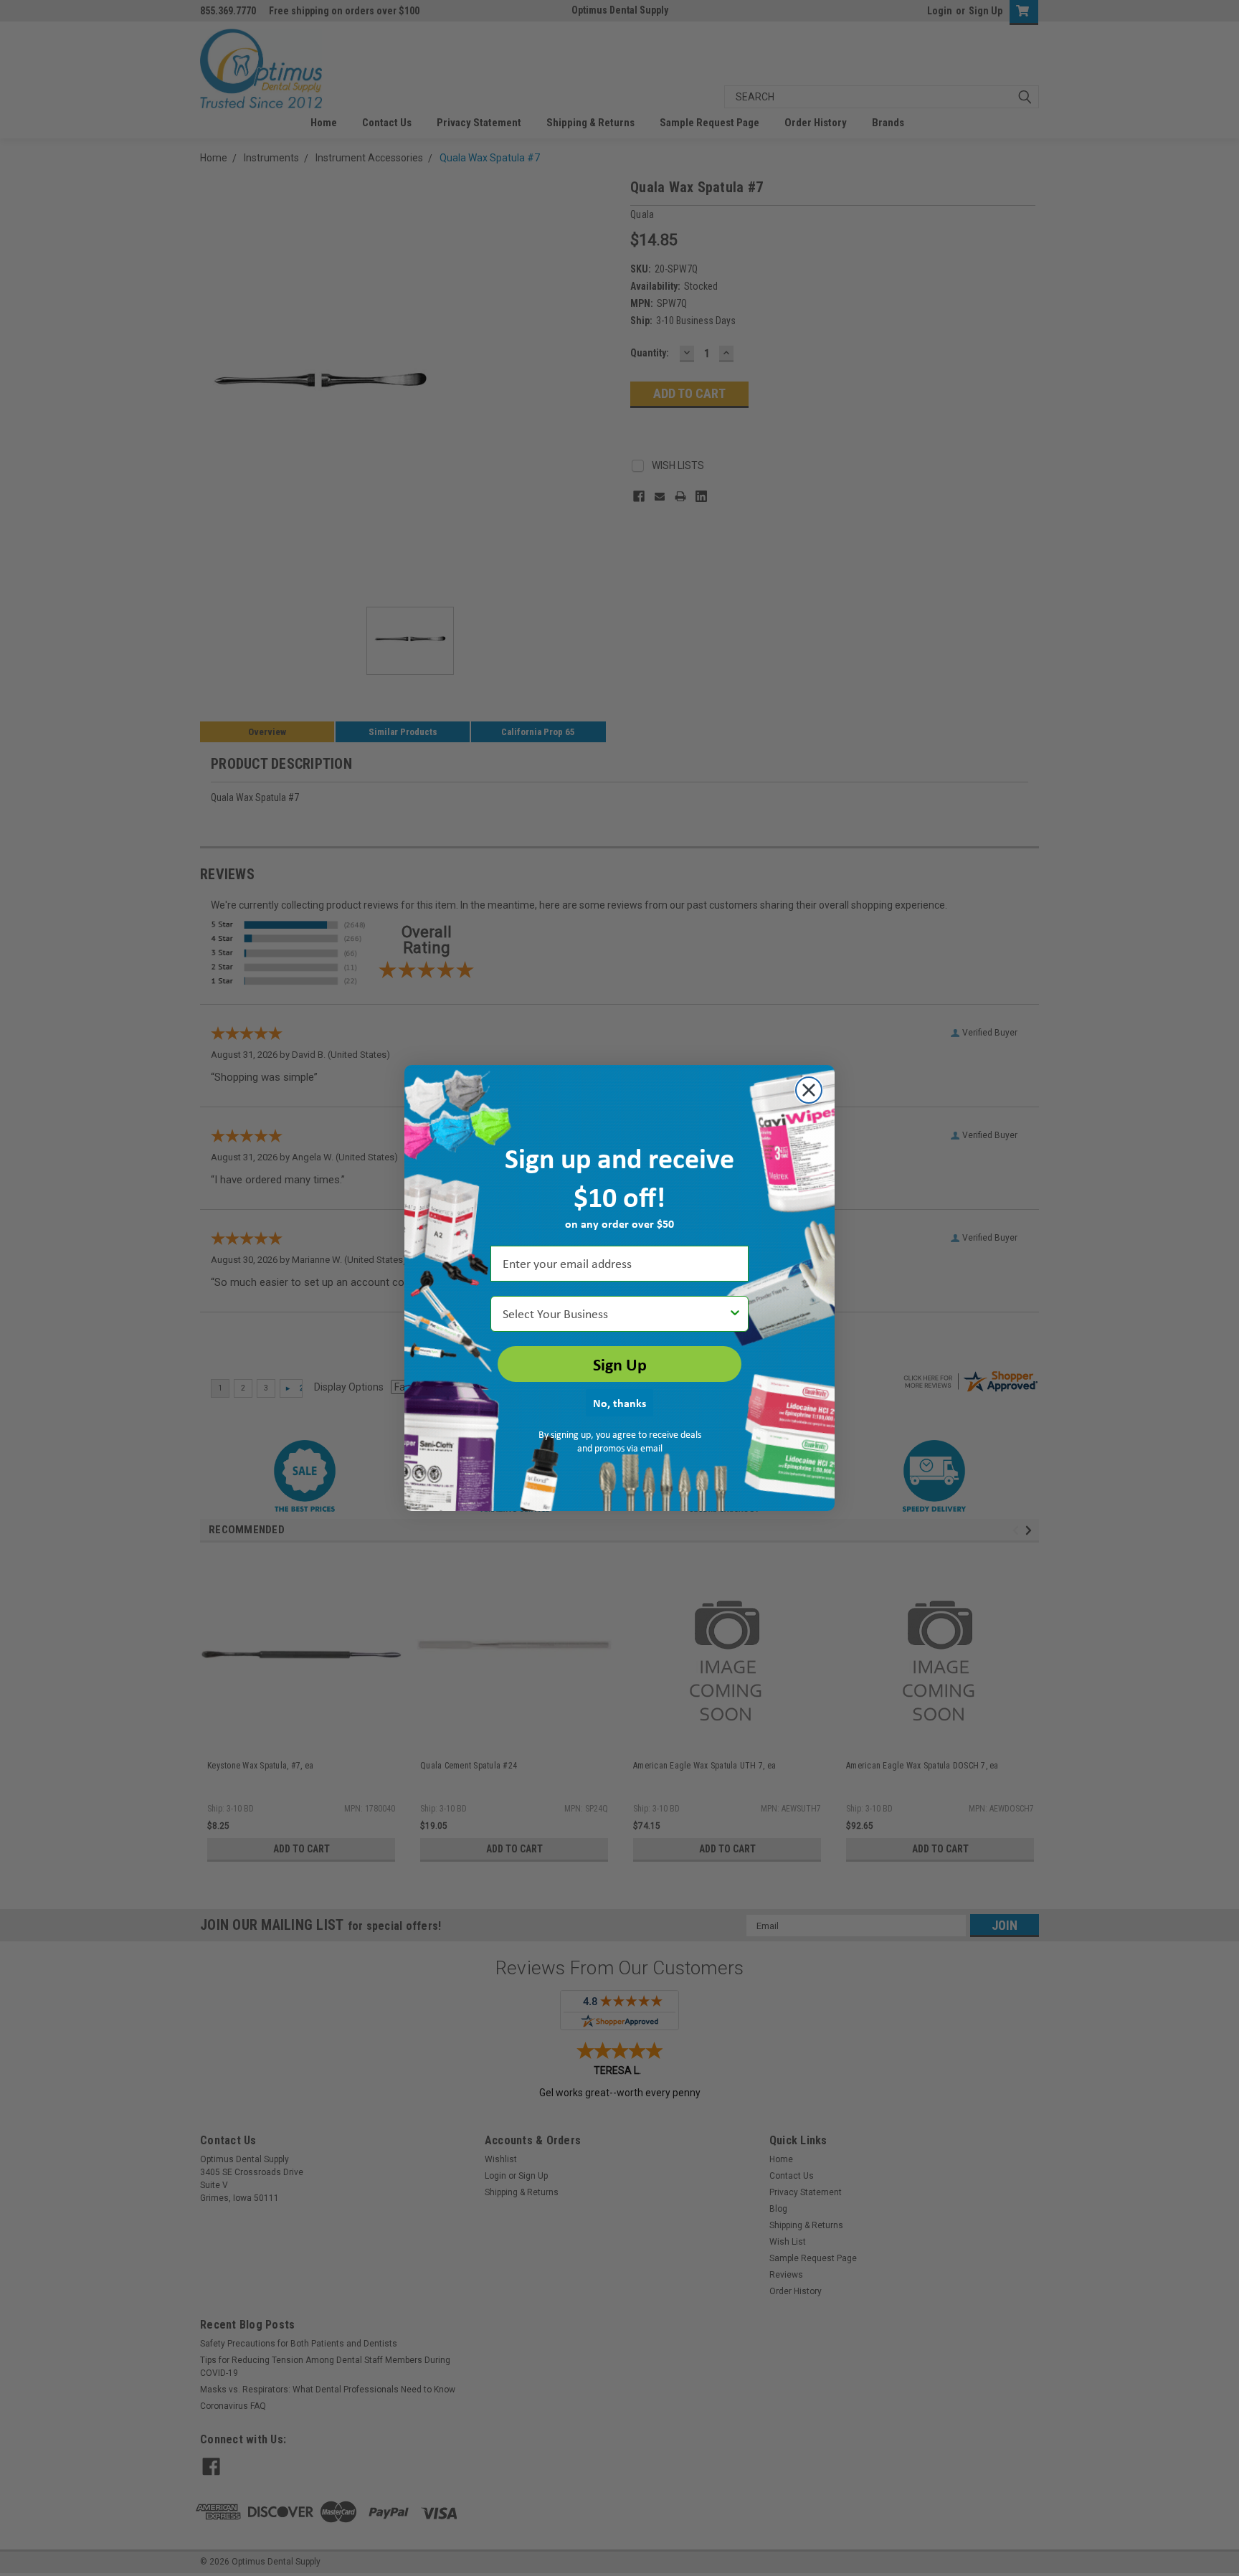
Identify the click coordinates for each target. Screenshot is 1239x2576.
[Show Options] (735, 1314)
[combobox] (615, 1314)
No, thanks (619, 1403)
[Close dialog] (809, 1090)
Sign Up (620, 1364)
